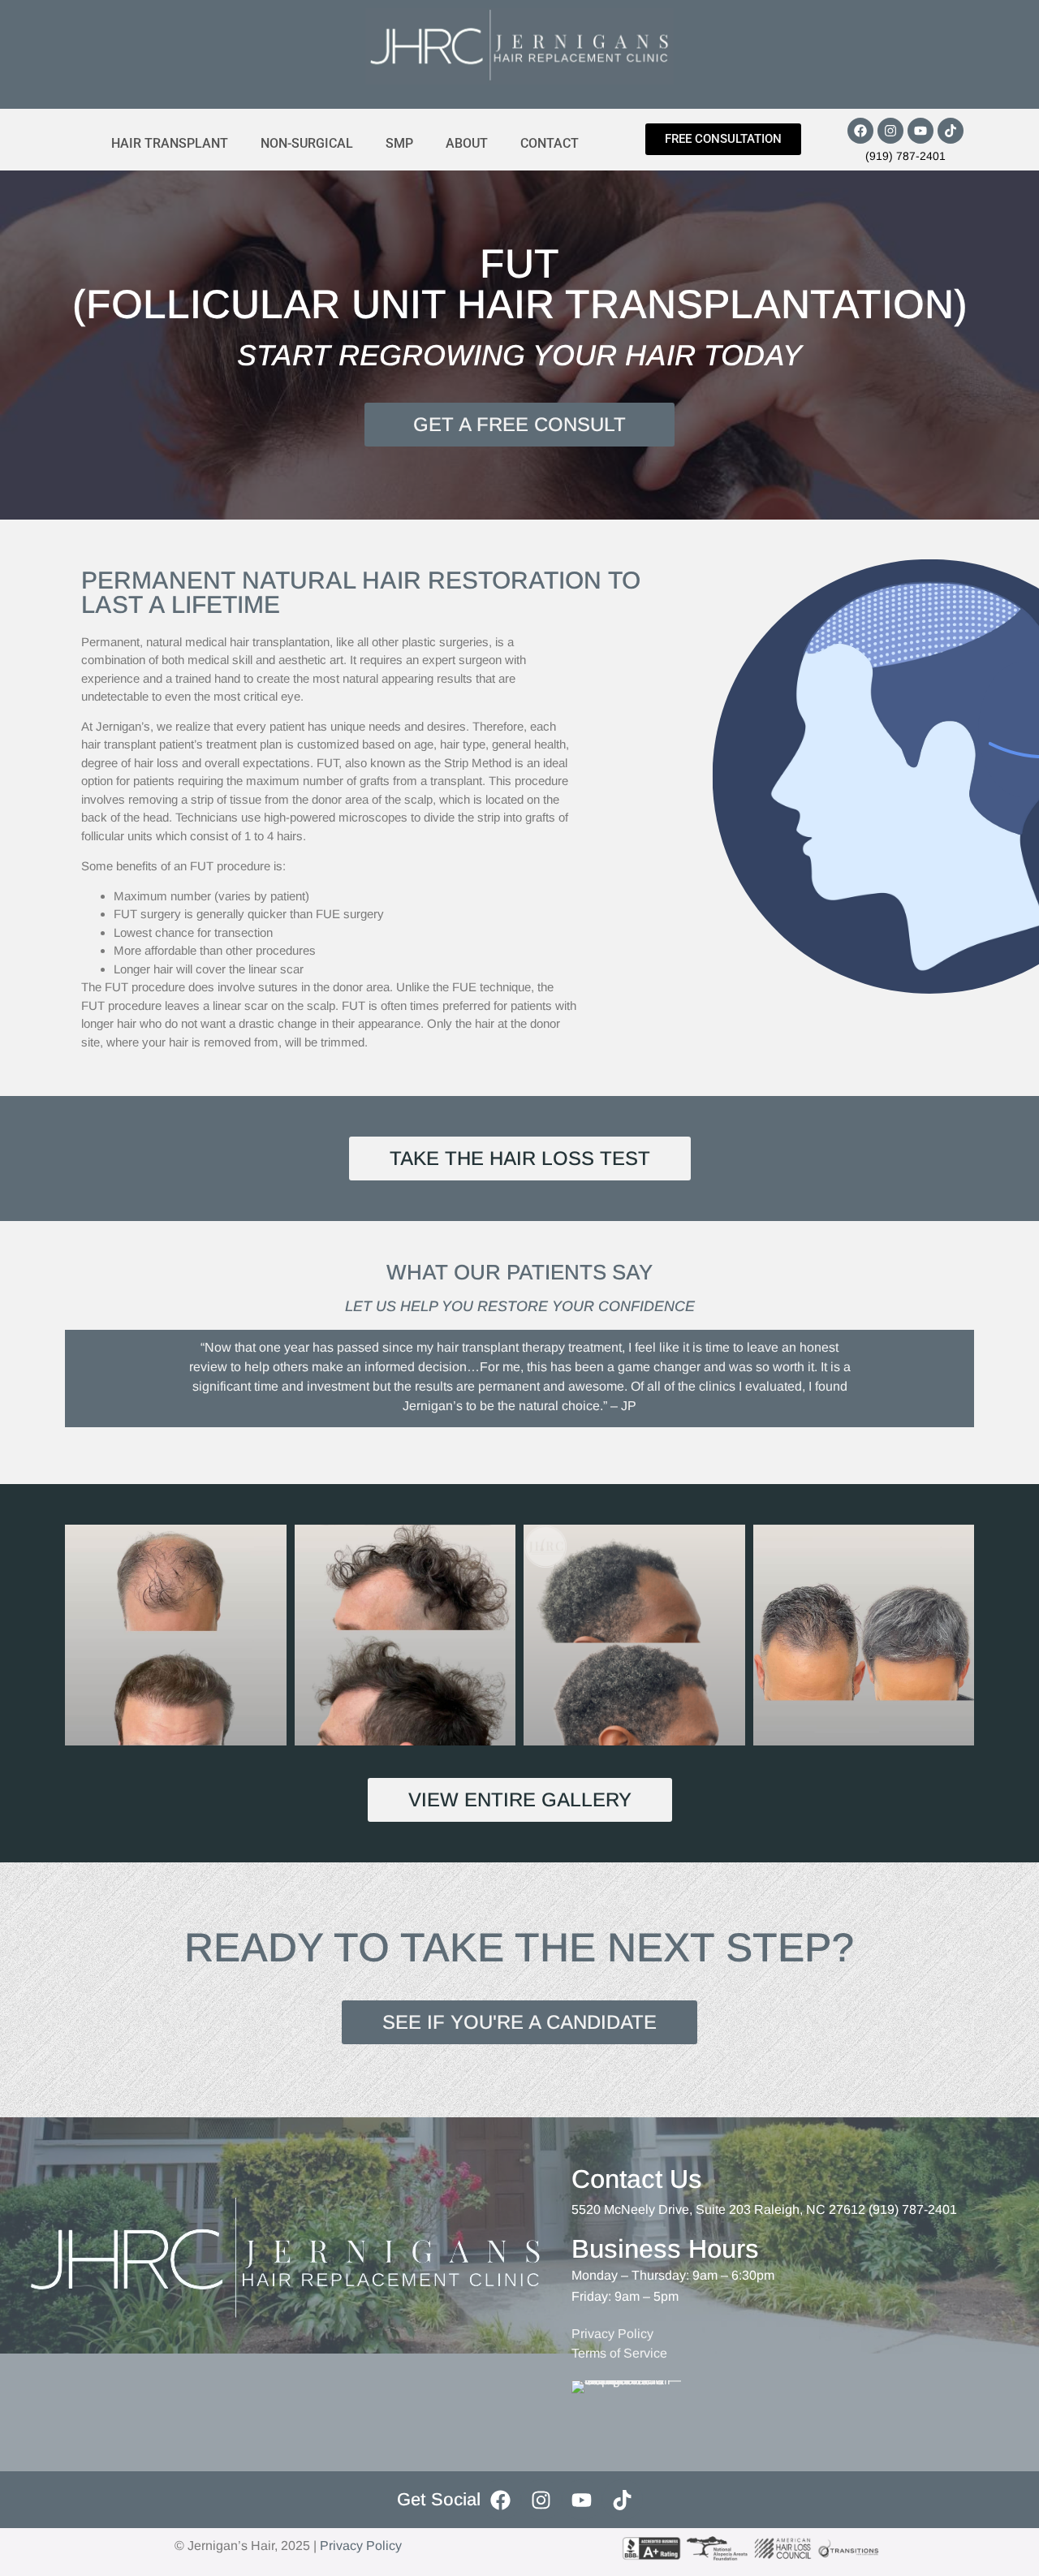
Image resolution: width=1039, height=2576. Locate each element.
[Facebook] (860, 131)
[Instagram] (890, 131)
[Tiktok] (951, 131)
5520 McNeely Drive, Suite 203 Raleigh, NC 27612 (718, 2209)
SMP (399, 143)
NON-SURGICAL (307, 143)
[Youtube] (920, 131)
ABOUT (467, 143)
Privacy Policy (612, 2334)
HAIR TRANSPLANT (170, 143)
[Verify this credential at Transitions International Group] (633, 2410)
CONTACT (550, 143)
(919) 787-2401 (905, 156)
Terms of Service (619, 2353)
